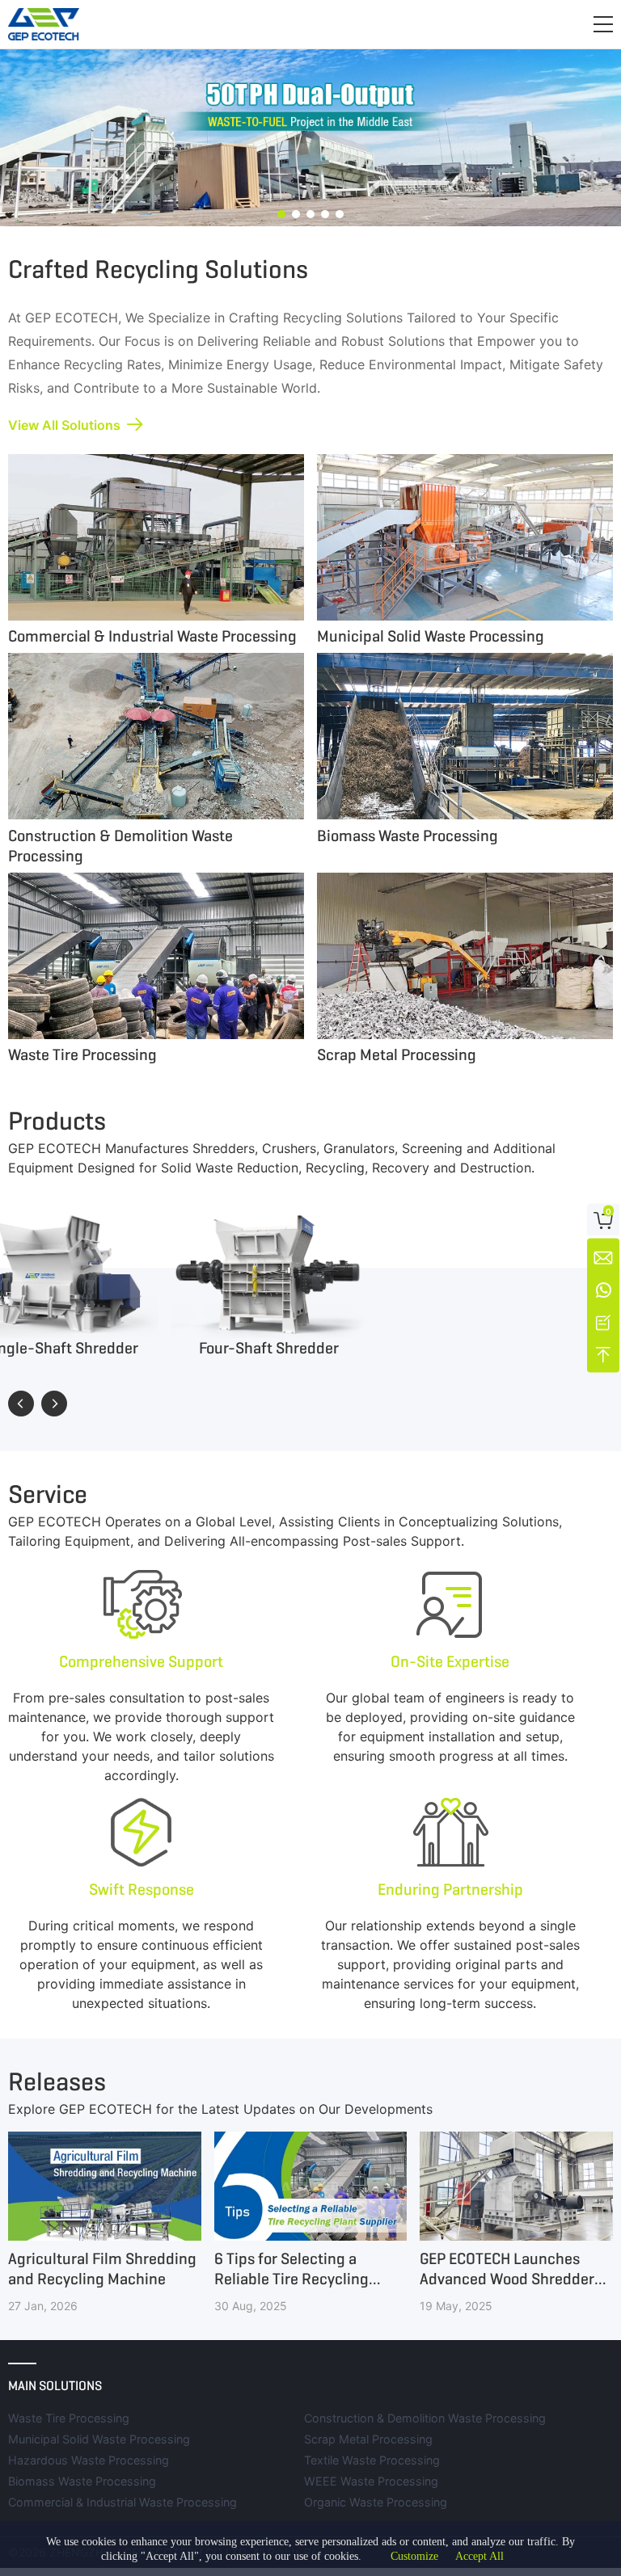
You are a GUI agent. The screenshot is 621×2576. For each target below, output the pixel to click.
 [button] (54, 1404)
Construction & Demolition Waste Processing (425, 2418)
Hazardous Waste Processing (89, 2460)
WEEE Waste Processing (371, 2481)
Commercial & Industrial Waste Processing (123, 2502)
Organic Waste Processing (376, 2502)
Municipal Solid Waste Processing (99, 2439)
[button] (603, 24)
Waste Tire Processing (69, 2418)
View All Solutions (64, 425)
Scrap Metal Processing (368, 2439)
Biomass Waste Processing (82, 2481)
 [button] (21, 1404)
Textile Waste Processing (372, 2460)
